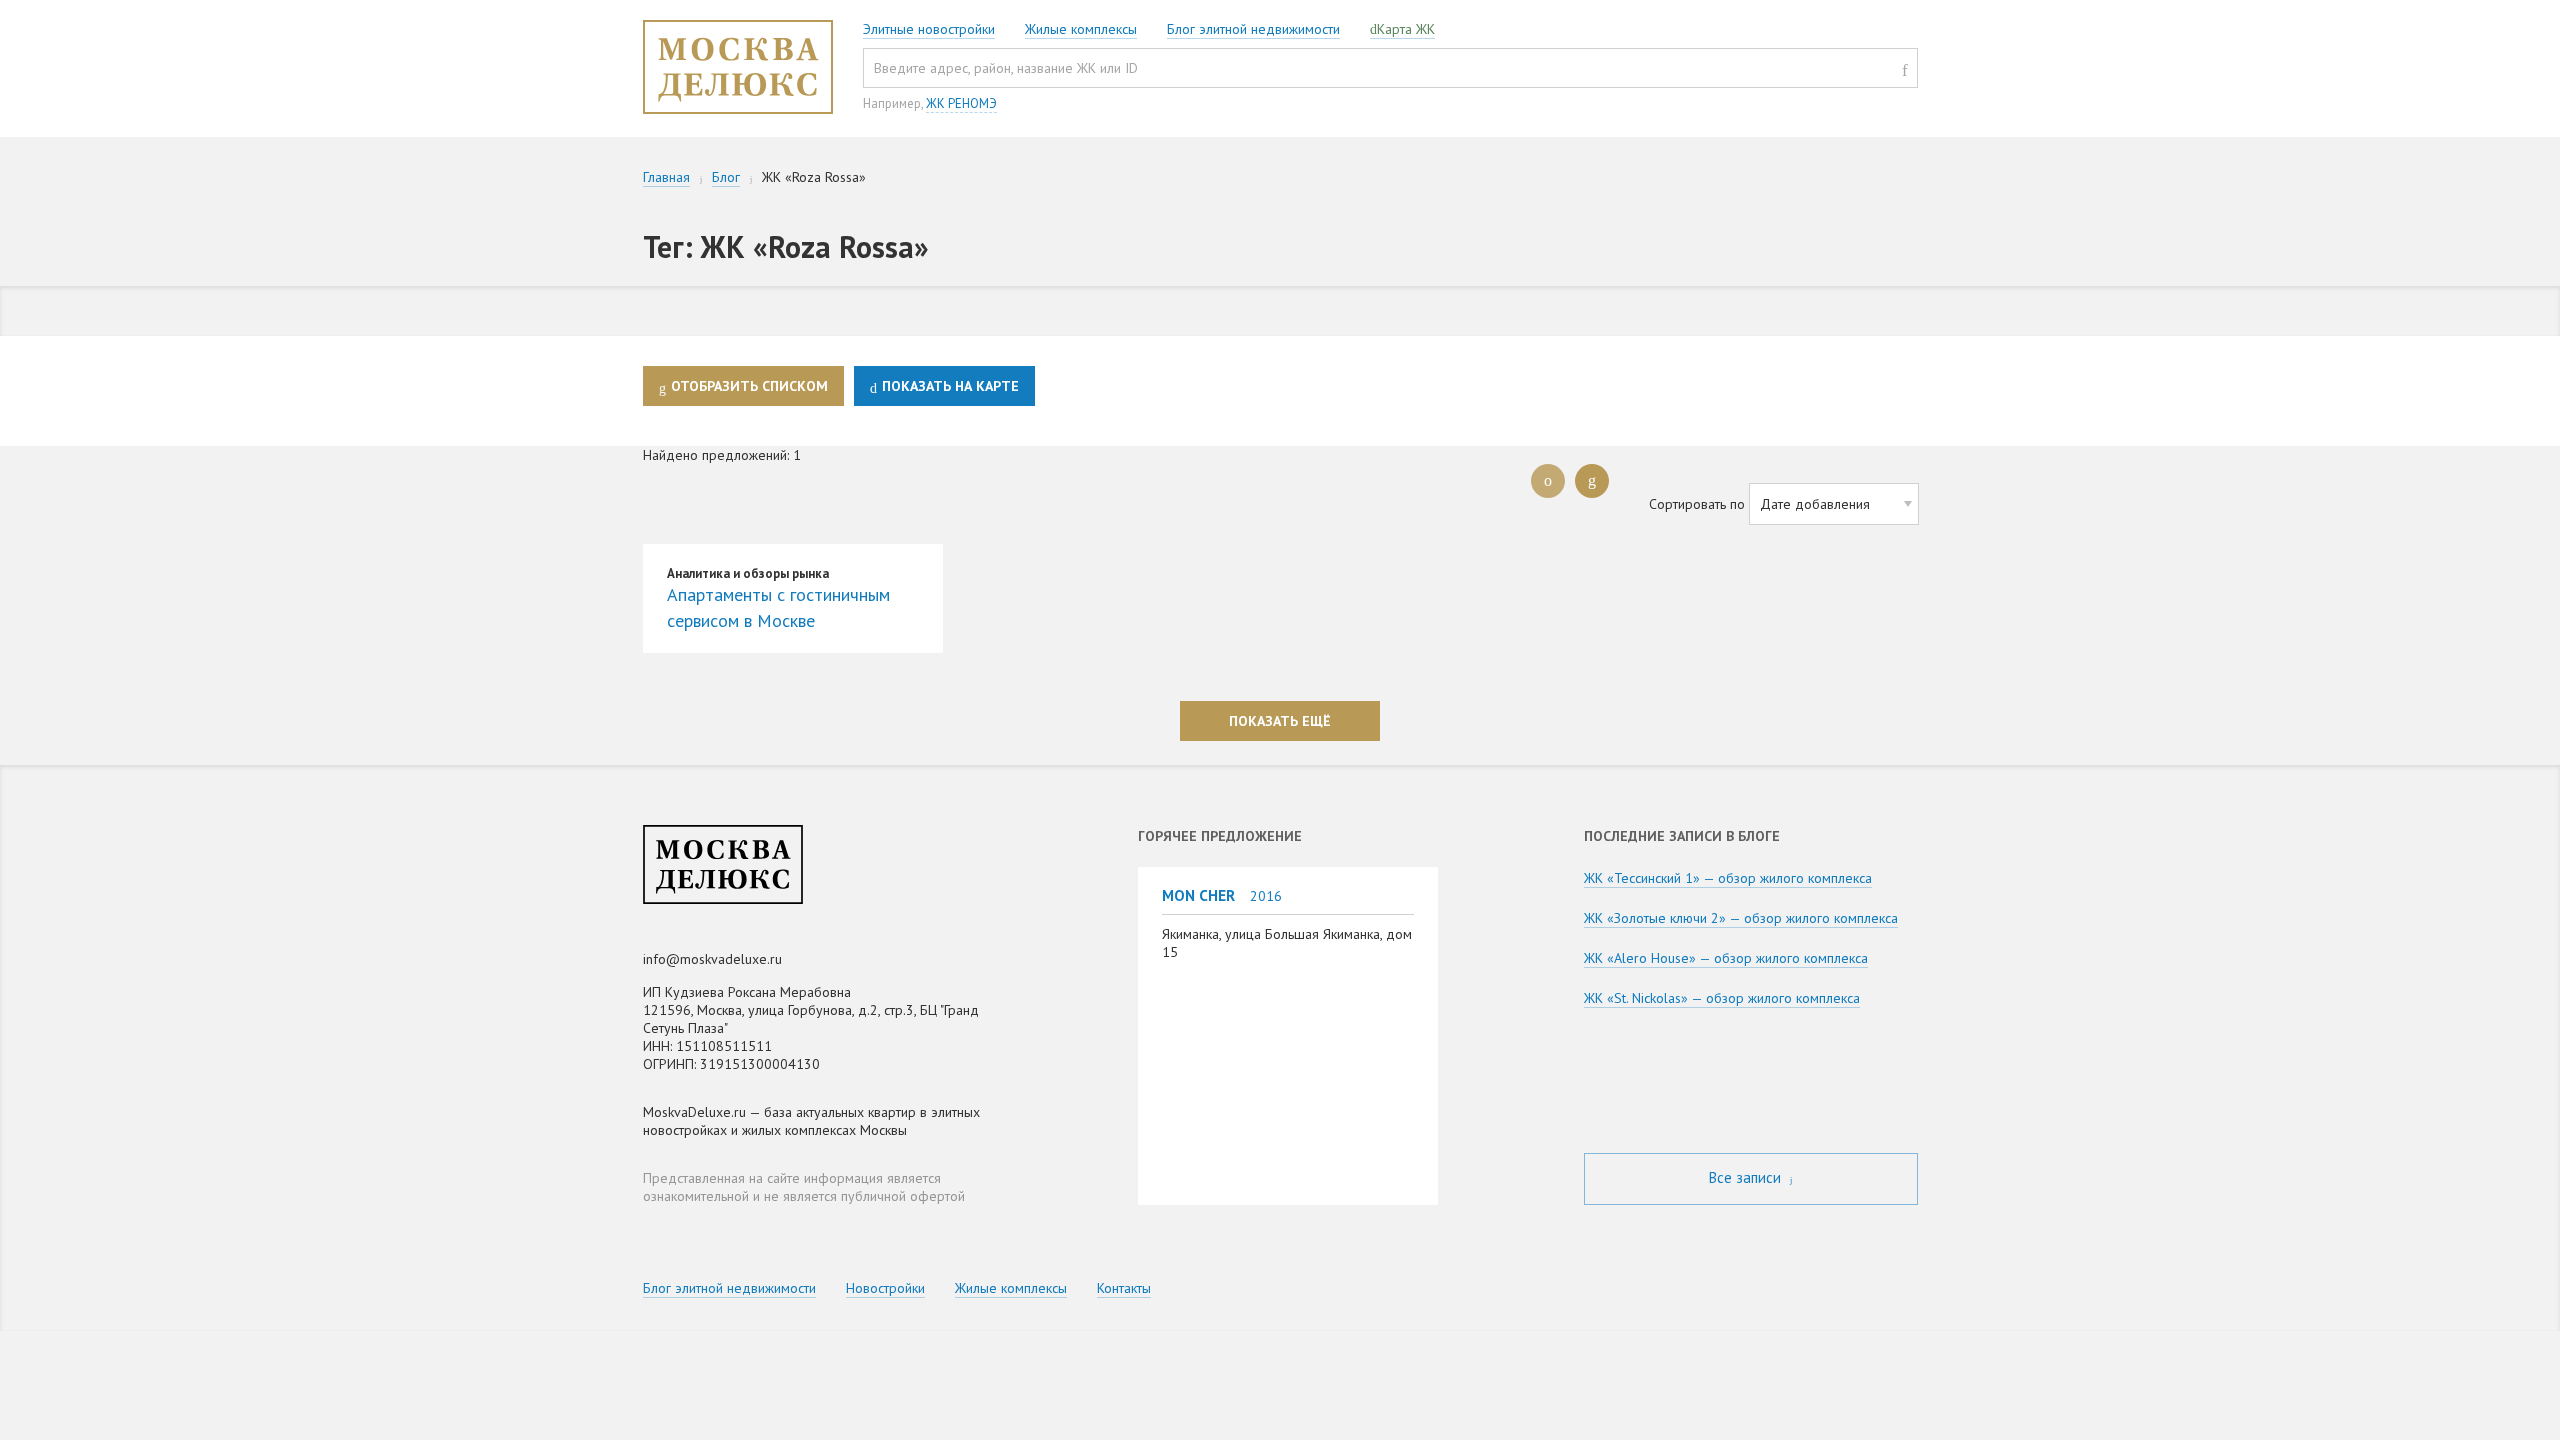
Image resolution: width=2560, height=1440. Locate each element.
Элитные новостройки (929, 29)
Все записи (1747, 1177)
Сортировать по (1697, 504)
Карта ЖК (1406, 29)
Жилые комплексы (1081, 29)
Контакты (1124, 1288)
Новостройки (885, 1288)
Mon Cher (1198, 895)
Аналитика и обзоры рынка (748, 573)
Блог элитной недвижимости (1253, 29)
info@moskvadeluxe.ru (712, 959)
